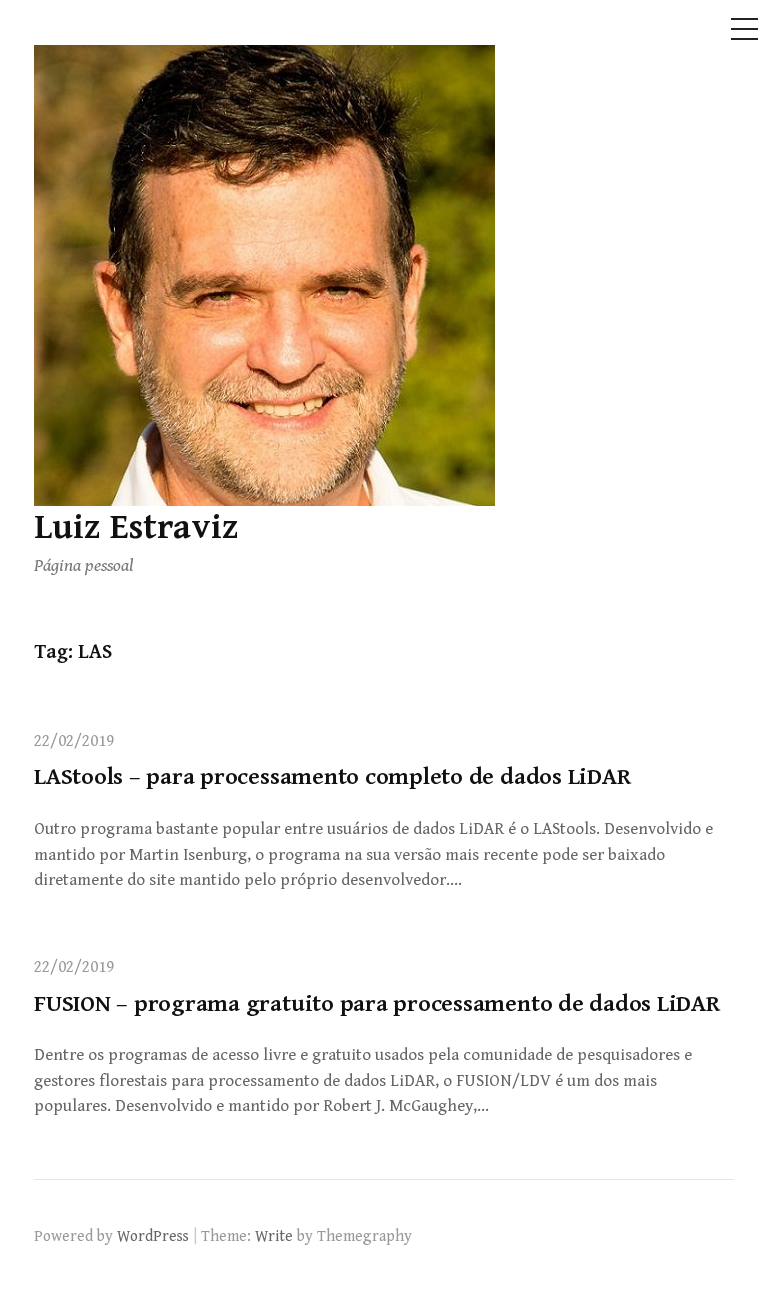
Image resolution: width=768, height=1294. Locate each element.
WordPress (153, 1236)
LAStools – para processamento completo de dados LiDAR (332, 777)
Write (274, 1236)
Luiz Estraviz (136, 527)
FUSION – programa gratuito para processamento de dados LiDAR (377, 1004)
